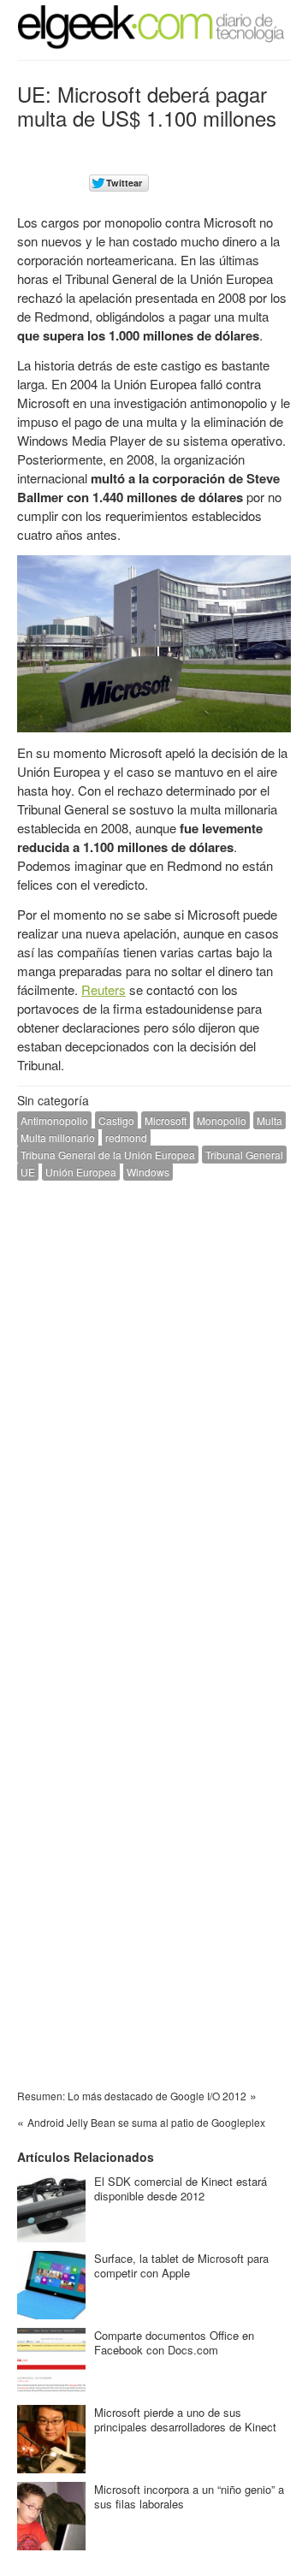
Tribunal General (244, 1155)
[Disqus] (154, 1411)
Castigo (116, 1120)
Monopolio (222, 1120)
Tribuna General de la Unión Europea (108, 1155)
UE (28, 1172)
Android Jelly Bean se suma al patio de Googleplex (146, 2122)
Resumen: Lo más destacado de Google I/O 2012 (132, 2096)
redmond (126, 1137)
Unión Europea (81, 1172)
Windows (148, 1172)
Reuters (104, 989)
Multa (269, 1120)
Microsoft (166, 1120)
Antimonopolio (54, 1120)
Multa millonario (58, 1137)
